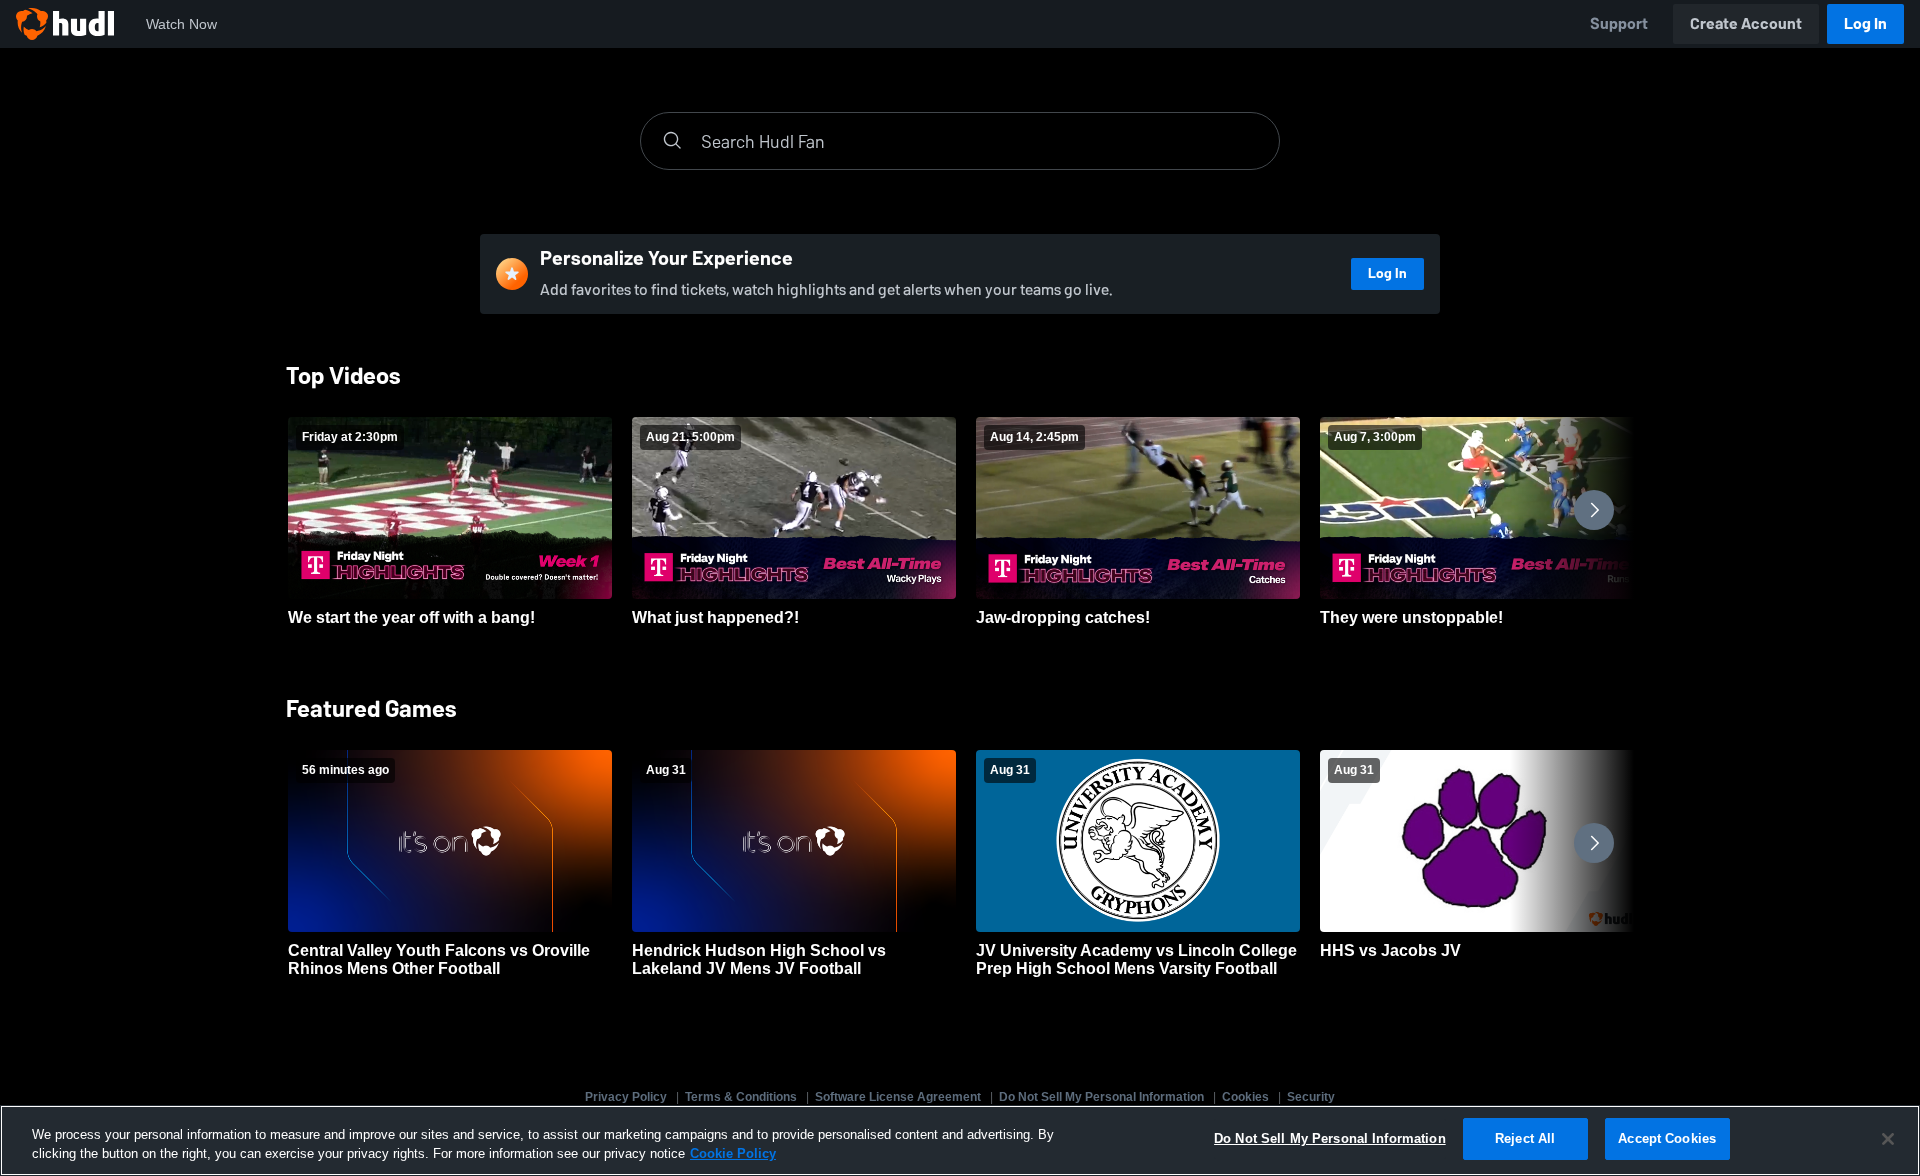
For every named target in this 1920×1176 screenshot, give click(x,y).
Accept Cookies (1667, 1138)
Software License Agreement (898, 1097)
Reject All (1525, 1138)
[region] (960, 1140)
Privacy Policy (626, 1097)
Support (1619, 23)
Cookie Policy (733, 1154)
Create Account (1746, 23)
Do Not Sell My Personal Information (1101, 1097)
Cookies (1245, 1097)
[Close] (1888, 1139)
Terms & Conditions (741, 1097)
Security (1311, 1097)
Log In (1865, 23)
